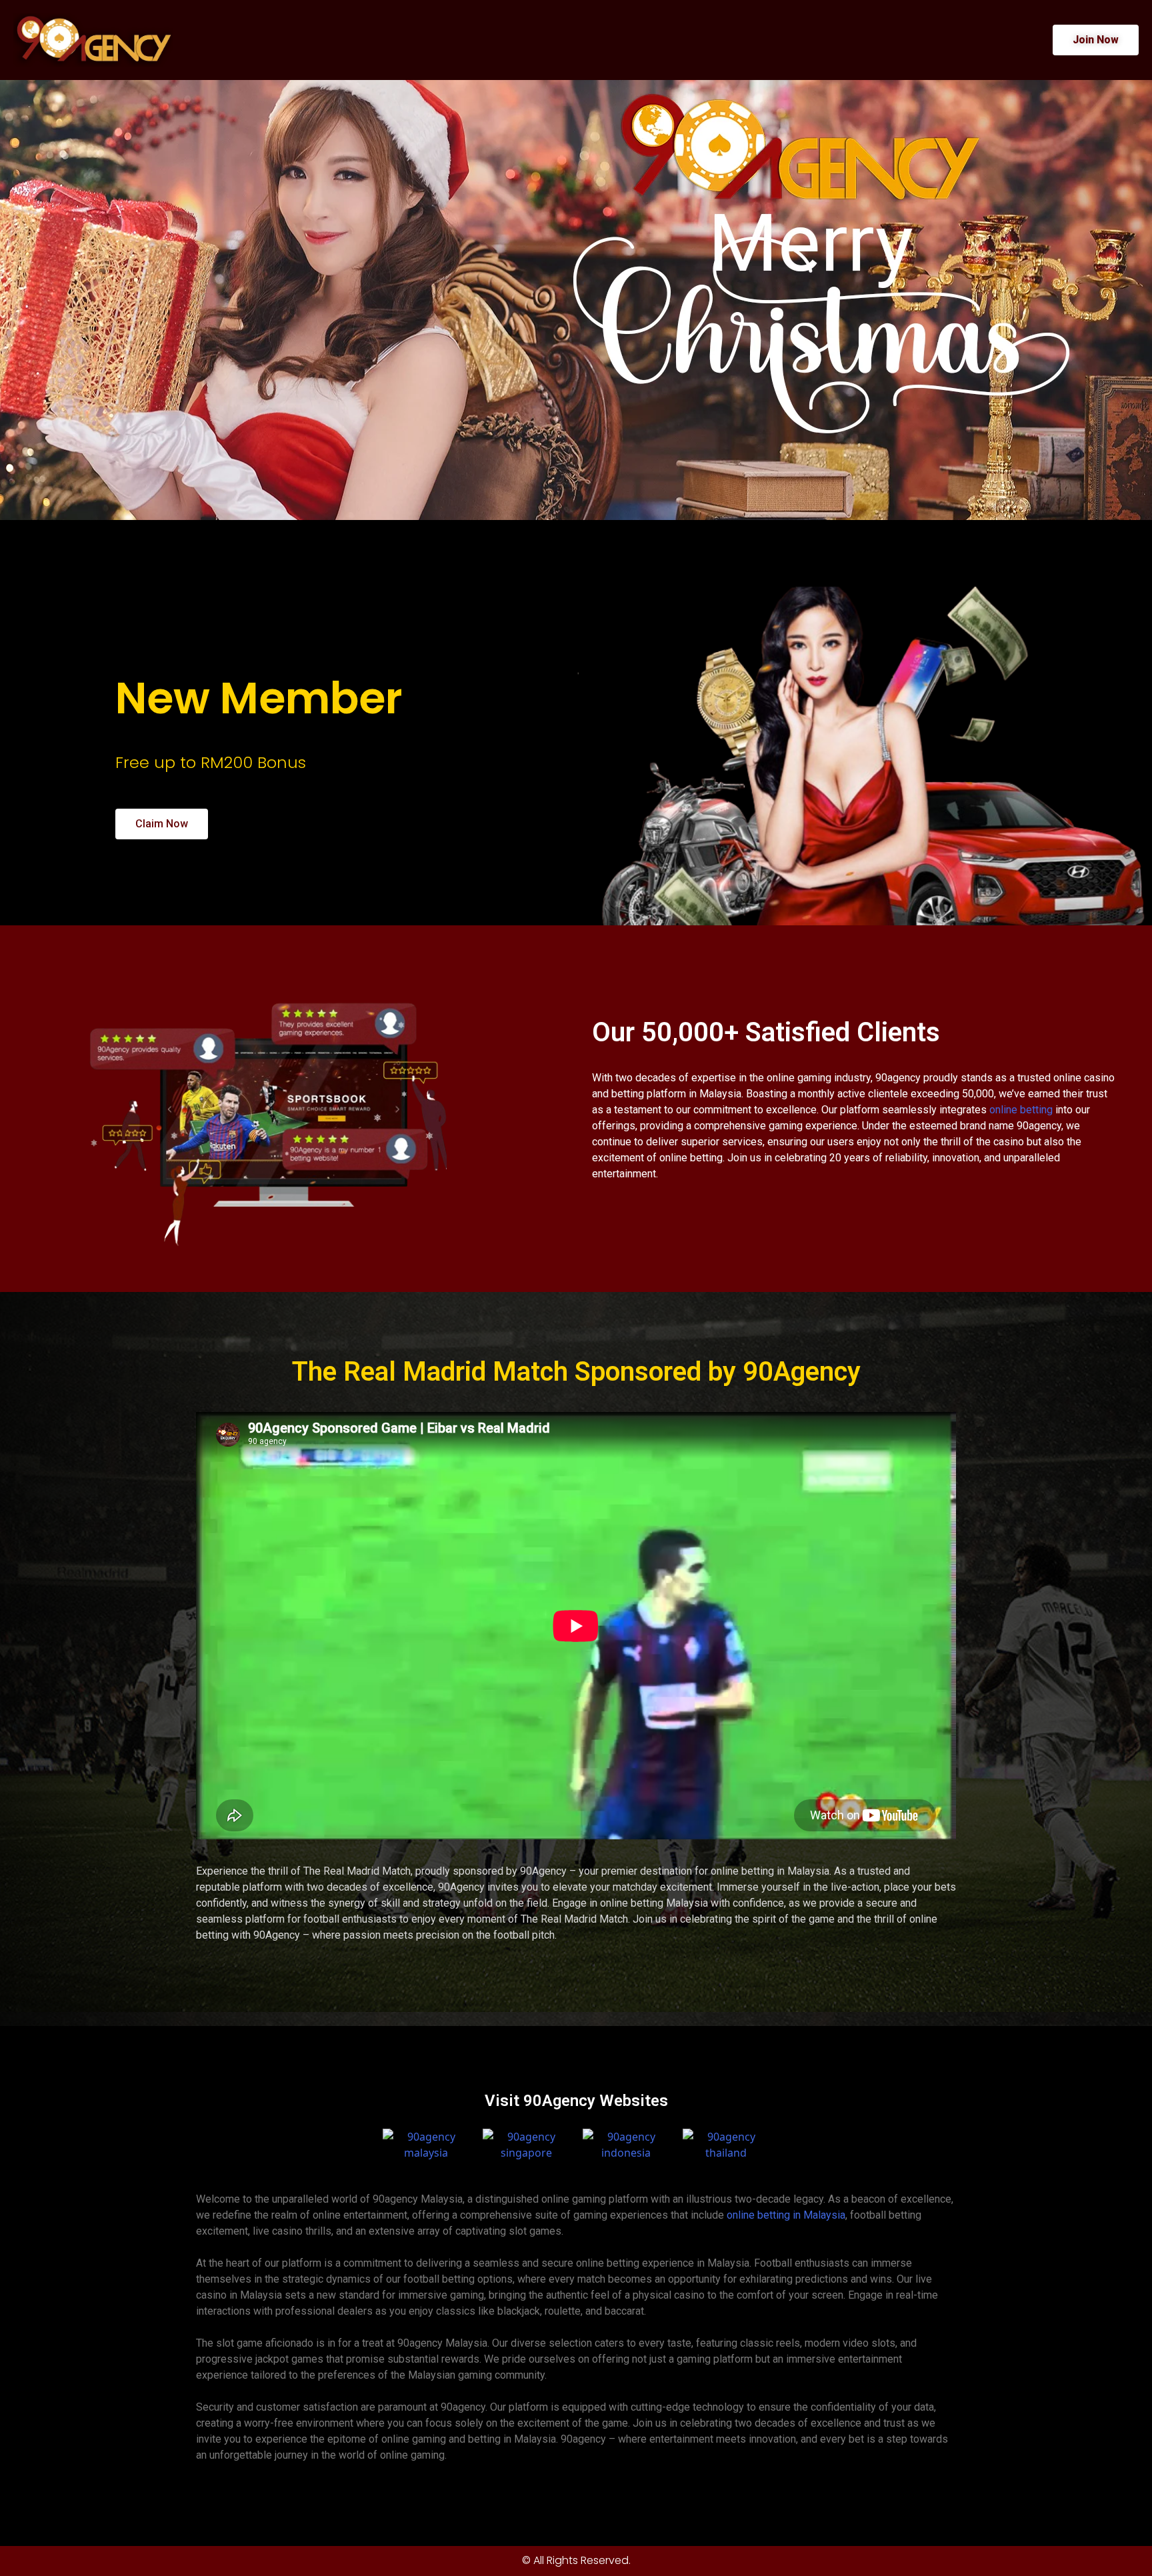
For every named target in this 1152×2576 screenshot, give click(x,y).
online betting (1021, 1110)
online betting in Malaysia (786, 2215)
